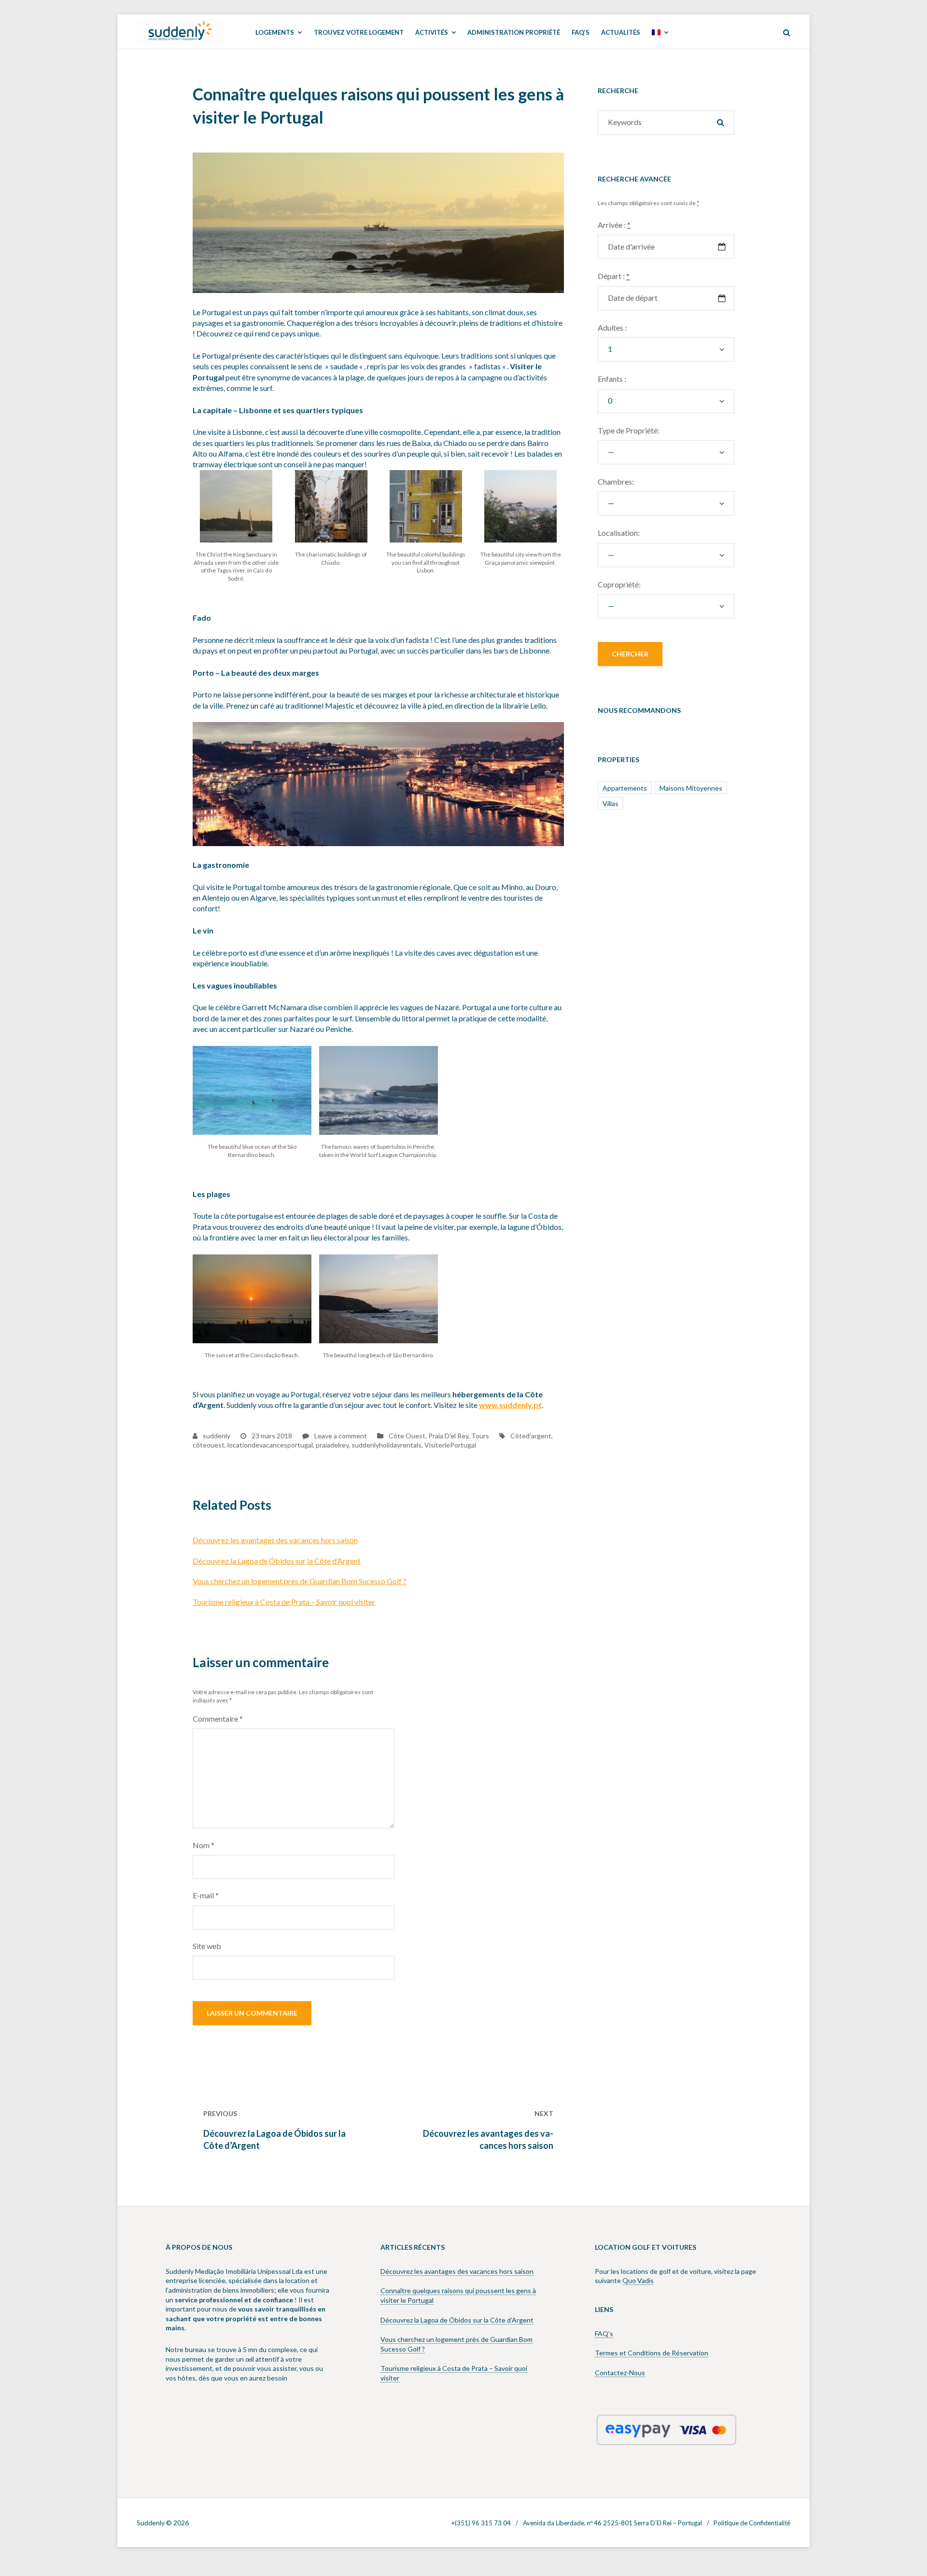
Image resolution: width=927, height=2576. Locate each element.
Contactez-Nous (620, 2373)
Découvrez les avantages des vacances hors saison (275, 1540)
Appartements (625, 788)
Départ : (614, 276)
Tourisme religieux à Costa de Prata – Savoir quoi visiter (284, 1602)
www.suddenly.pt (510, 1405)
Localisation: (619, 533)
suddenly (216, 1436)
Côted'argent (531, 1436)
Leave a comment (340, 1436)
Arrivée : (614, 225)
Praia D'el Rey (448, 1436)
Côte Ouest (407, 1436)
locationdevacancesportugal (270, 1445)
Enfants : (612, 379)
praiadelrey (332, 1445)
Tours (480, 1436)
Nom (204, 1845)
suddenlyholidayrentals (386, 1445)
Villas (611, 803)
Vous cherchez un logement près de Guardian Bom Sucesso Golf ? (300, 1581)
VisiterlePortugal (450, 1445)
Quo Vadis (638, 2280)
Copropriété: (619, 584)
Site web (207, 1946)
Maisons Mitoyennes (691, 788)
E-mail (206, 1895)
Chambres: (616, 481)
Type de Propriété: (629, 430)
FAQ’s (604, 2333)
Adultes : (612, 327)
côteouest (209, 1445)
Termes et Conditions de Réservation (652, 2353)
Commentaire (218, 1719)
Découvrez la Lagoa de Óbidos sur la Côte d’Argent (277, 1561)
